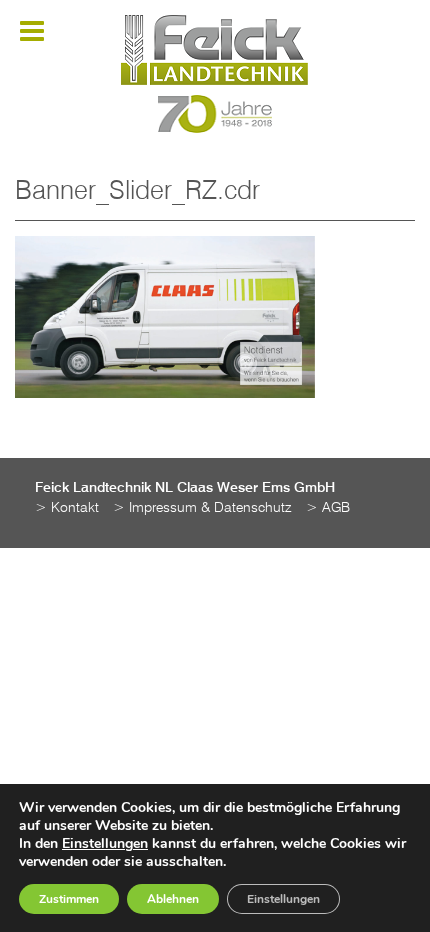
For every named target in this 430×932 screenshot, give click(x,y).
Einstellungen (105, 844)
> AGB (328, 508)
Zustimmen (69, 899)
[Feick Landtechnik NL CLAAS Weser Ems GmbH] (214, 50)
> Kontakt (67, 508)
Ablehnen (173, 899)
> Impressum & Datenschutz (202, 508)
